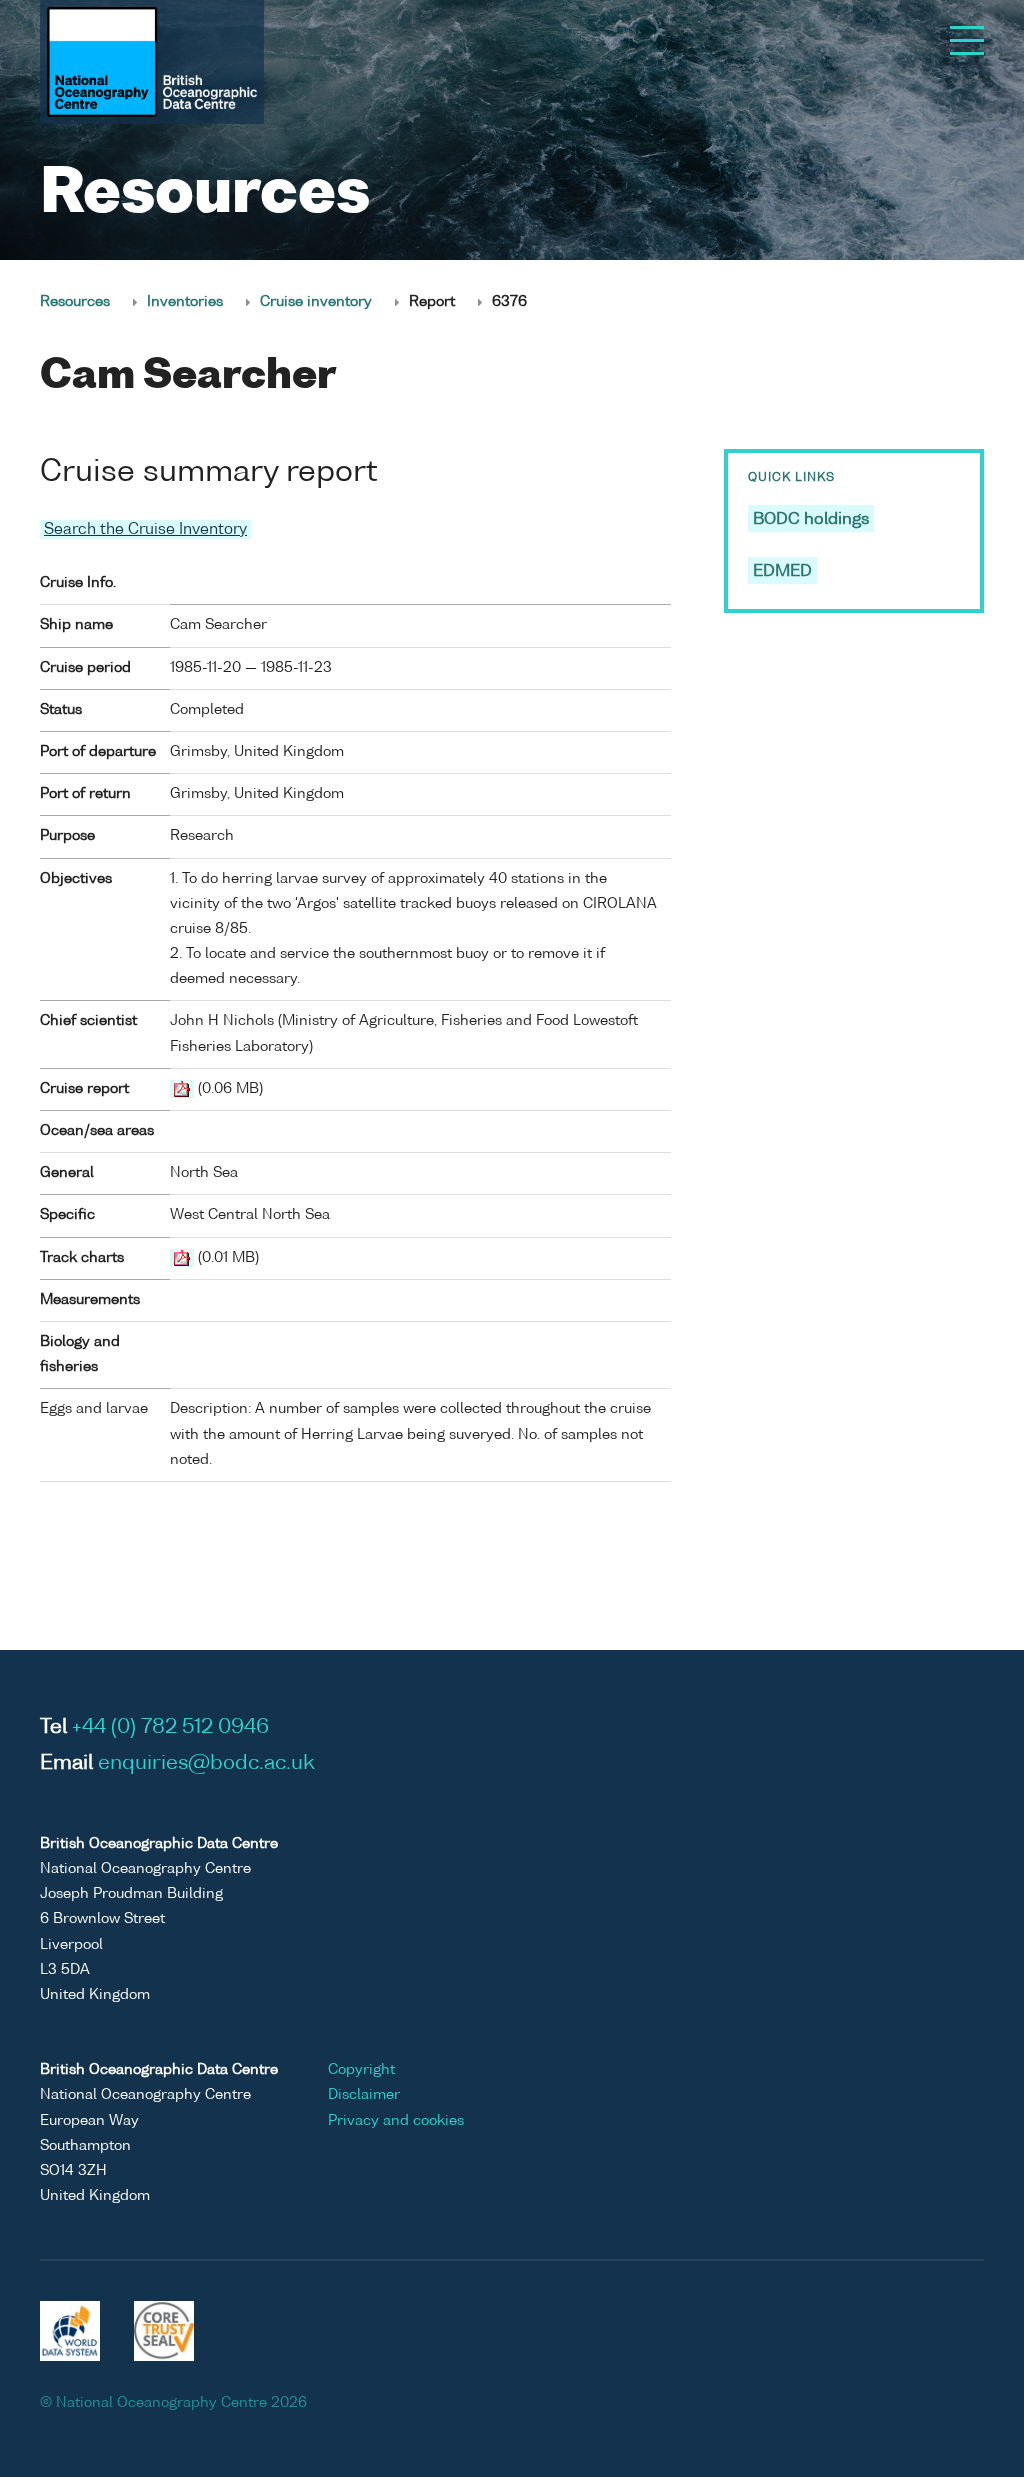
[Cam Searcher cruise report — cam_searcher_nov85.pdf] (182, 1089)
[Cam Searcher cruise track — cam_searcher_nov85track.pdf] (182, 1258)
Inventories (185, 302)
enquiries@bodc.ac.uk (206, 1764)
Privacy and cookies (396, 2121)
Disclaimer (364, 2095)
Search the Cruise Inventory (145, 529)
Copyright (361, 2070)
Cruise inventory (316, 302)
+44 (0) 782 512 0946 (170, 1728)
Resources (75, 302)
